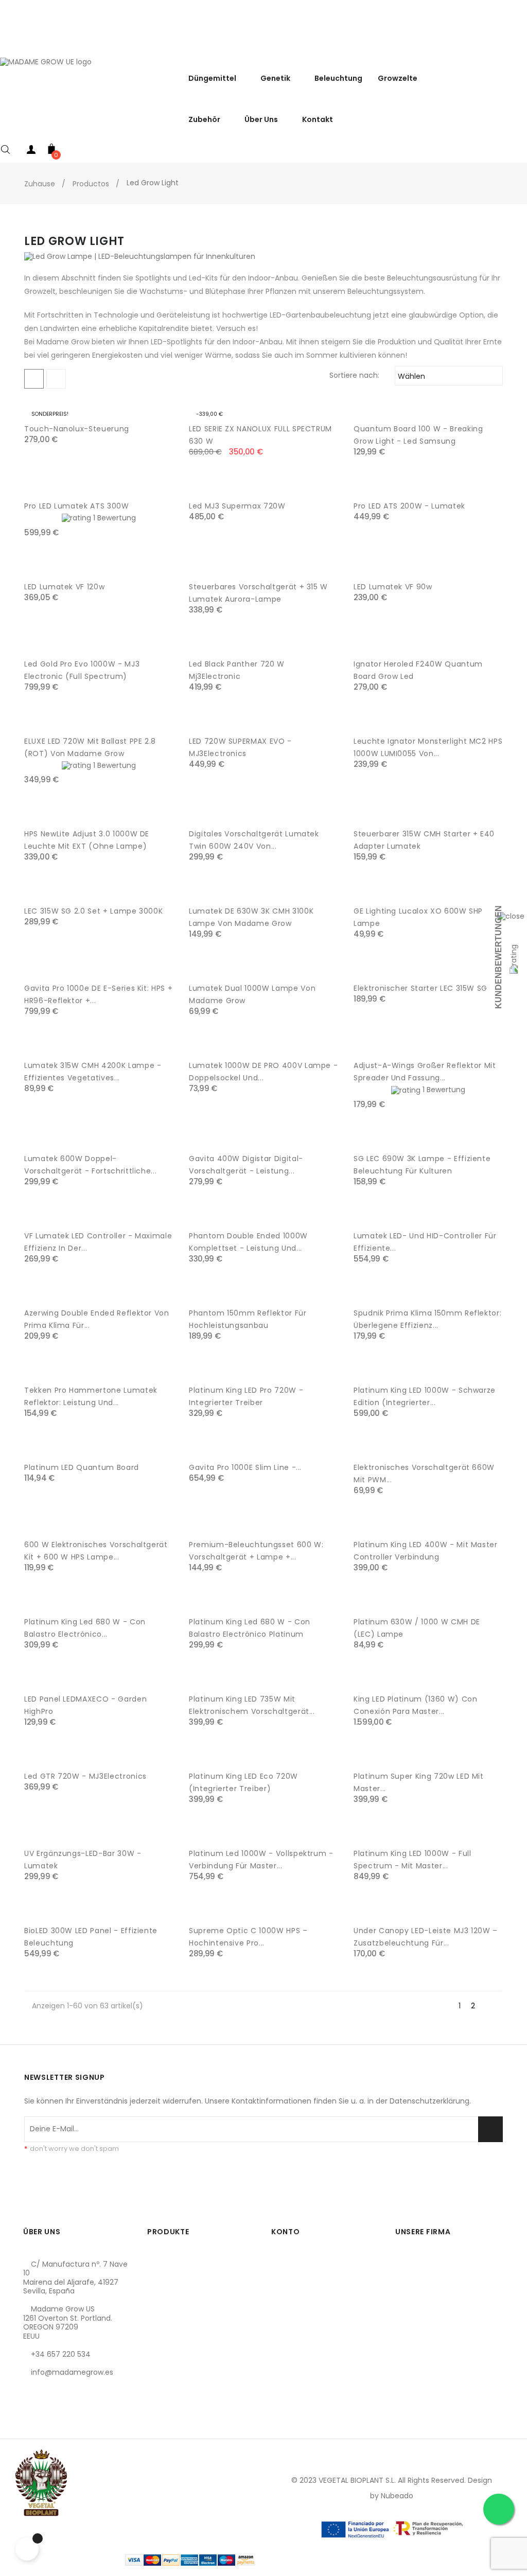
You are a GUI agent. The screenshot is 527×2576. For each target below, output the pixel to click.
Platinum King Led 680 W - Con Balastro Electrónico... (85, 1628)
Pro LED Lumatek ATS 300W (77, 506)
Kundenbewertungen (498, 957)
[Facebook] (31, 2421)
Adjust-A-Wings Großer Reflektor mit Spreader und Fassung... (425, 1072)
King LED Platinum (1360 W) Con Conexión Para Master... (416, 1705)
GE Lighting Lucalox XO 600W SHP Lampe (418, 917)
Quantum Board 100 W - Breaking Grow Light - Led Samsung (418, 435)
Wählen (447, 376)
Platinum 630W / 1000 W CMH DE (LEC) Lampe (417, 1628)
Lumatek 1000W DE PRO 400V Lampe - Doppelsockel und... (263, 1072)
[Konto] (31, 152)
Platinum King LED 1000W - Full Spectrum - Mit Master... (412, 1860)
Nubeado (397, 2496)
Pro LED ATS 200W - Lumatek (409, 506)
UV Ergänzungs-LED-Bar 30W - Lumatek (83, 1860)
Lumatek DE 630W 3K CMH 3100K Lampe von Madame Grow (251, 917)
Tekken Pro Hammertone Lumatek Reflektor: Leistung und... (91, 1396)
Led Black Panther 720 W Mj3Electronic (237, 670)
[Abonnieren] (490, 2129)
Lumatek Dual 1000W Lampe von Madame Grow (252, 994)
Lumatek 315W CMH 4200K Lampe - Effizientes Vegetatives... (93, 1072)
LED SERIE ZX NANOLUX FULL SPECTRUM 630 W (260, 435)
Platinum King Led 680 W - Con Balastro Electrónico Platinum (250, 1628)
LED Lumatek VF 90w (393, 587)
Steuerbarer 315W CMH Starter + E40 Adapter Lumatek (424, 840)
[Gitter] (34, 379)
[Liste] (56, 379)
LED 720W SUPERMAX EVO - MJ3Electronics (240, 747)
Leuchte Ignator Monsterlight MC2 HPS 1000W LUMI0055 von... (428, 747)
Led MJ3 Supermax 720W (237, 506)
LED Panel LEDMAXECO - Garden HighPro (85, 1705)
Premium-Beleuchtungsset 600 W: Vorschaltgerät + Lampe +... (256, 1551)
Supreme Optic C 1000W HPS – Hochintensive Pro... (248, 1937)
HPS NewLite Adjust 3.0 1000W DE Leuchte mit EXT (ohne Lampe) (87, 840)
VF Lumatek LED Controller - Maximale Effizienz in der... (98, 1242)
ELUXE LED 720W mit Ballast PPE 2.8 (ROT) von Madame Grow (90, 747)
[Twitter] (48, 2421)
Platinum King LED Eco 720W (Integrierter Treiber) (243, 1782)
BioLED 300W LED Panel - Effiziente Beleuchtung (91, 1937)
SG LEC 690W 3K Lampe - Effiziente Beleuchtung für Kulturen (422, 1165)
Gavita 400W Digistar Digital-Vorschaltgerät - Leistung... (246, 1165)
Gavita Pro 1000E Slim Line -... (245, 1467)
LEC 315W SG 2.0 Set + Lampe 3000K (93, 911)
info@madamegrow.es (72, 2372)
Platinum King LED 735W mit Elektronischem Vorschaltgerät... (252, 1705)
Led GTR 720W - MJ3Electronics (85, 1776)
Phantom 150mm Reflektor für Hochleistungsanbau (248, 1319)
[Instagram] (66, 2421)
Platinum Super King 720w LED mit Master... (419, 1782)
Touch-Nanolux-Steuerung (77, 429)
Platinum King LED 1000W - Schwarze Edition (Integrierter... (425, 1396)
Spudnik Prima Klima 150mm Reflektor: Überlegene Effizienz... (427, 1319)
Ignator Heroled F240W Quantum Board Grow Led (418, 670)
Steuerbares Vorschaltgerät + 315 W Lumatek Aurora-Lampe (258, 593)
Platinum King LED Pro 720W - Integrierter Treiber (246, 1396)
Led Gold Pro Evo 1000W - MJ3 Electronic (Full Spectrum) (82, 670)
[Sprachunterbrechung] (517, 46)
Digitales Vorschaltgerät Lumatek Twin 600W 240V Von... (254, 840)
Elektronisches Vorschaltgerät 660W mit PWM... (424, 1474)
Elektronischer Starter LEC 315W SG (420, 988)
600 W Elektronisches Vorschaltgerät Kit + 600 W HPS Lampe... (96, 1551)
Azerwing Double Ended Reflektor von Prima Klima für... (97, 1319)
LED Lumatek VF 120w (64, 587)
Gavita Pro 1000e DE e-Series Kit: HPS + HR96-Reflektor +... (98, 994)
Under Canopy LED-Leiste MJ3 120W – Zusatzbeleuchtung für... (426, 1937)
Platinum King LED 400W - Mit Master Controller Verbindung (426, 1551)
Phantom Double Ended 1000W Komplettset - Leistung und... (248, 1242)
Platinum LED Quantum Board (82, 1467)
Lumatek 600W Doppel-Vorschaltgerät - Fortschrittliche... (90, 1165)
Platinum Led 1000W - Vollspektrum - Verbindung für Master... (261, 1860)
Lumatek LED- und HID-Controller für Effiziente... (425, 1242)
